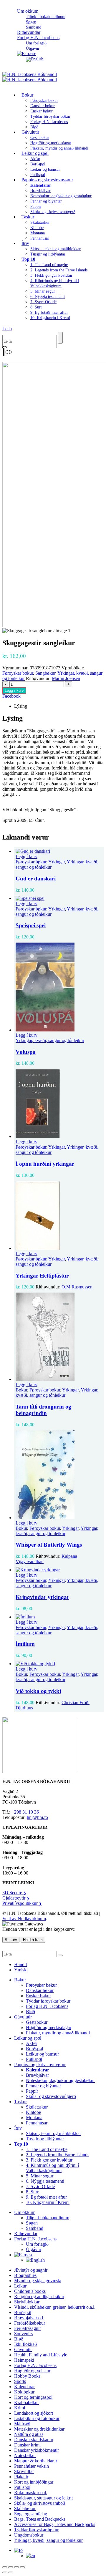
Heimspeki (24, 2360)
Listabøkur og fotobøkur (37, 2418)
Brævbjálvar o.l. (29, 2318)
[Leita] (60, 338)
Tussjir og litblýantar (48, 254)
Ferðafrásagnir (28, 2328)
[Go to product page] (59, 851)
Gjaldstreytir (16, 1898)
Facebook (11, 696)
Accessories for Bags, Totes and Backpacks (55, 2524)
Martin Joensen (66, 678)
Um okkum (28, 11)
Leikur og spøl (35, 153)
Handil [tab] (20, 1964)
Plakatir (21, 2477)
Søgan (31, 22)
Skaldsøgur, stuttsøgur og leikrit (43, 2498)
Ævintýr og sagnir (31, 2270)
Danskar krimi (27, 2445)
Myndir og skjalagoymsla (38, 2281)
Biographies (25, 2275)
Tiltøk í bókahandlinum (46, 17)
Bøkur (27, 95)
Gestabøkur (40, 138)
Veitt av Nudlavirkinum (24, 1919)
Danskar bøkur (43, 106)
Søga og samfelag (31, 2514)
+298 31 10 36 (25, 1812)
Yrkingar (57, 862)
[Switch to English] (35, 59)
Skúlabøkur (25, 2508)
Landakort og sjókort (34, 2413)
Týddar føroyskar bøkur (50, 116)
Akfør (35, 159)
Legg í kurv (14, 690)
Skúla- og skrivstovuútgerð (53, 212)
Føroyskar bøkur (44, 101)
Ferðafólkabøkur (30, 2323)
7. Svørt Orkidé (43, 302)
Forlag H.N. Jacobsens (38, 38)
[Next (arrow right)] (11, 2572)
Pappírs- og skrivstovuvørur (47, 180)
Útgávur (34, 2249)
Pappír (36, 206)
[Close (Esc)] (22, 2567)
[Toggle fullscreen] (11, 2567)
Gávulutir (30, 132)
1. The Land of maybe (49, 265)
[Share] (16, 2567)
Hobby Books (27, 2376)
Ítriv (25, 243)
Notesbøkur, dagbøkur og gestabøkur (61, 196)
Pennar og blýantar (46, 201)
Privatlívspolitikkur (22, 1903)
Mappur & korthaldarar (36, 2461)
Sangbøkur (45, 673)
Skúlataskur (40, 222)
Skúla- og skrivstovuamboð (40, 2503)
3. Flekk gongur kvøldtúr (51, 275)
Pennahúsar (40, 238)
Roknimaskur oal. (31, 2493)
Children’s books (30, 2291)
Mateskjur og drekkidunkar (39, 2429)
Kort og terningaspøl (33, 2397)
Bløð (30, 2012)
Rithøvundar (26, 2234)
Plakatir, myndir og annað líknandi (59, 148)
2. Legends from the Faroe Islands (59, 270)
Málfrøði (22, 2424)
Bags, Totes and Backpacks (40, 2519)
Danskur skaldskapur (34, 2440)
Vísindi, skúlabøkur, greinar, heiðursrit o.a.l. (55, 2307)
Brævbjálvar (40, 191)
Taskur (28, 217)
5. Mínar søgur (43, 291)
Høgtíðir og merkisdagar (51, 143)
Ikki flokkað (25, 2344)
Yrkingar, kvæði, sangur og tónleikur (50, 1040)
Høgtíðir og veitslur (32, 2371)
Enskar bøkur (42, 111)
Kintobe (37, 228)
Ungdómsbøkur (29, 2535)
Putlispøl (34, 2059)
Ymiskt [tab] (21, 1970)
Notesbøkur (25, 2455)
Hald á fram (33, 1940)
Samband (35, 2228)
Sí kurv (11, 1940)
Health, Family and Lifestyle (41, 2355)
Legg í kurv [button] (26, 856)
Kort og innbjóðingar (34, 2482)
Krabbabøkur (26, 2402)
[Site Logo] (30, 77)
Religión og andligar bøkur (39, 2296)
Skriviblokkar (27, 2302)
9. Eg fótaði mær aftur (49, 312)
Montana (38, 233)
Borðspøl (38, 164)
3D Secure (14, 1893)
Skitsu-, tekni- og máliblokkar (56, 249)
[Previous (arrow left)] (5, 2572)
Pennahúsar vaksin (32, 2466)
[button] (7, 329)
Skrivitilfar (24, 2471)
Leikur (20, 2286)
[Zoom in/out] (5, 2567)
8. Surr (36, 307)
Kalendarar (24, 2387)
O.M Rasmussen (77, 1287)
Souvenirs (23, 2334)
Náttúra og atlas (29, 2434)
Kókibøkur (24, 2392)
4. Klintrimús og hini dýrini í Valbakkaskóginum (52, 2168)
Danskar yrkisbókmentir (37, 2450)
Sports (20, 2381)
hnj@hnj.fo (37, 1817)
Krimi (20, 2408)
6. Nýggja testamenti (48, 297)
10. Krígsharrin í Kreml (50, 318)
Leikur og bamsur (45, 169)
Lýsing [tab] (21, 706)
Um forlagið (36, 43)
